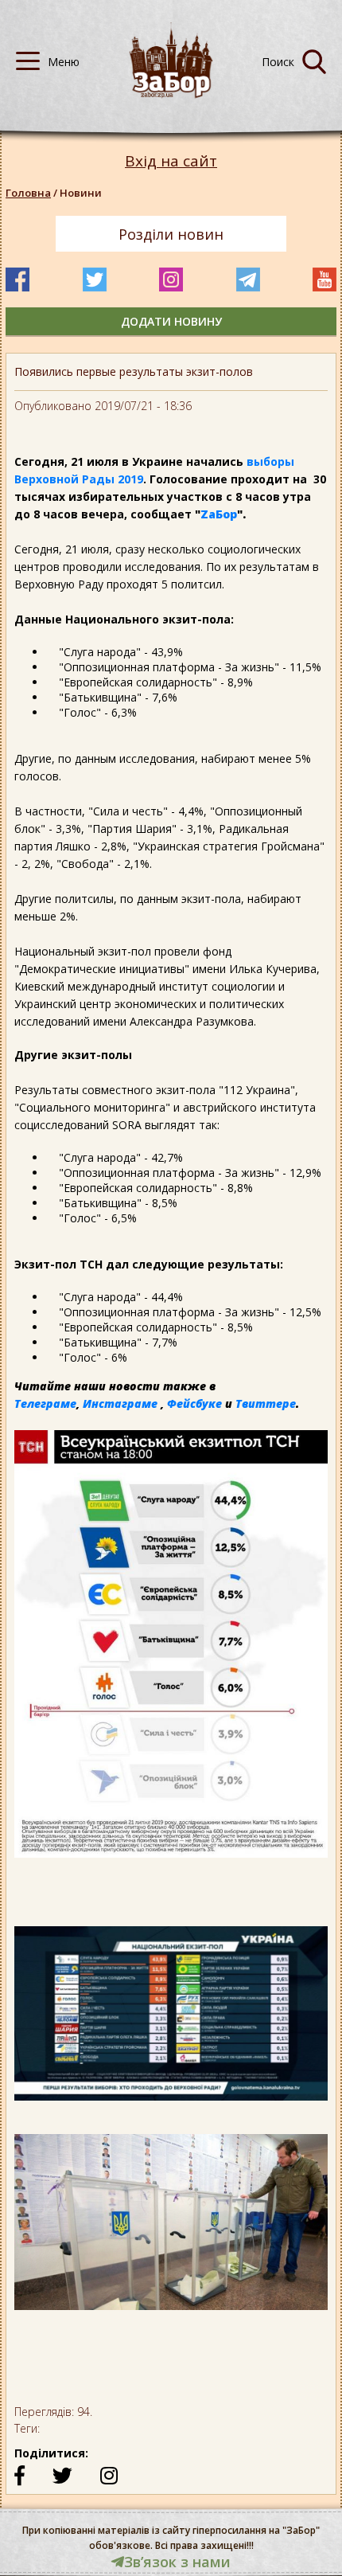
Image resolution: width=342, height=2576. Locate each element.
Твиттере (266, 1403)
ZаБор (219, 514)
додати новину (171, 321)
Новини (81, 193)
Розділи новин (171, 234)
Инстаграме (120, 1403)
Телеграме (45, 1403)
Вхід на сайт (171, 161)
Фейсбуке (194, 1403)
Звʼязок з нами (177, 2562)
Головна (28, 193)
